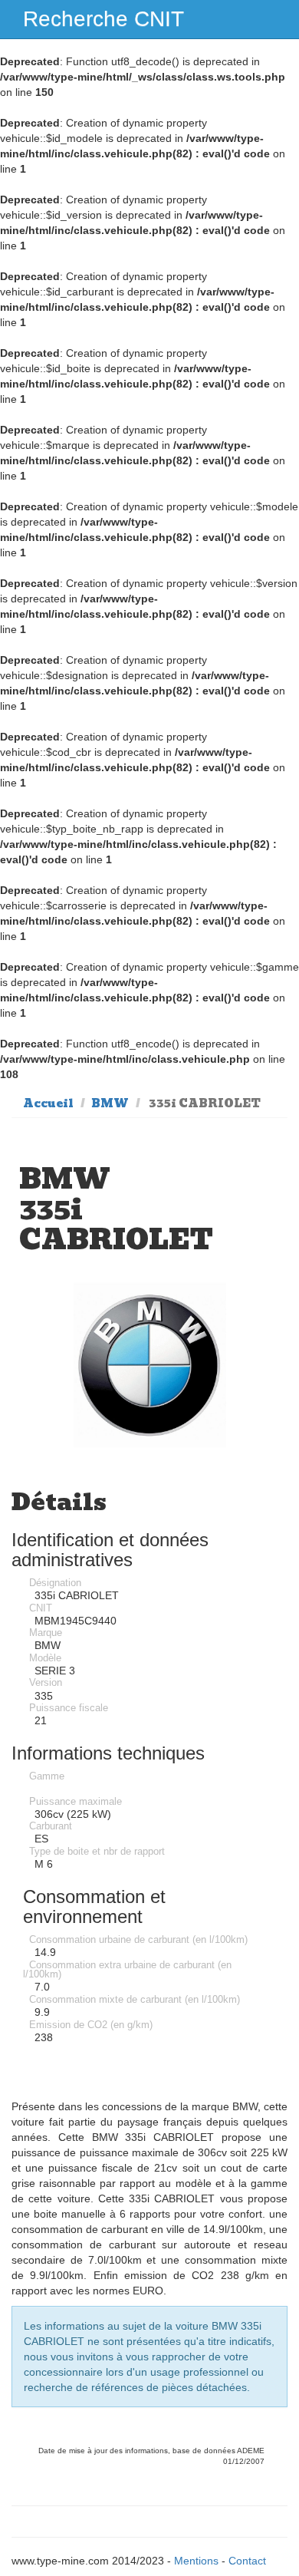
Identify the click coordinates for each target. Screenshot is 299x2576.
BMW (110, 1103)
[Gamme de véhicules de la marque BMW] (149, 1365)
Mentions (196, 2561)
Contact (247, 2561)
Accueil (48, 1103)
